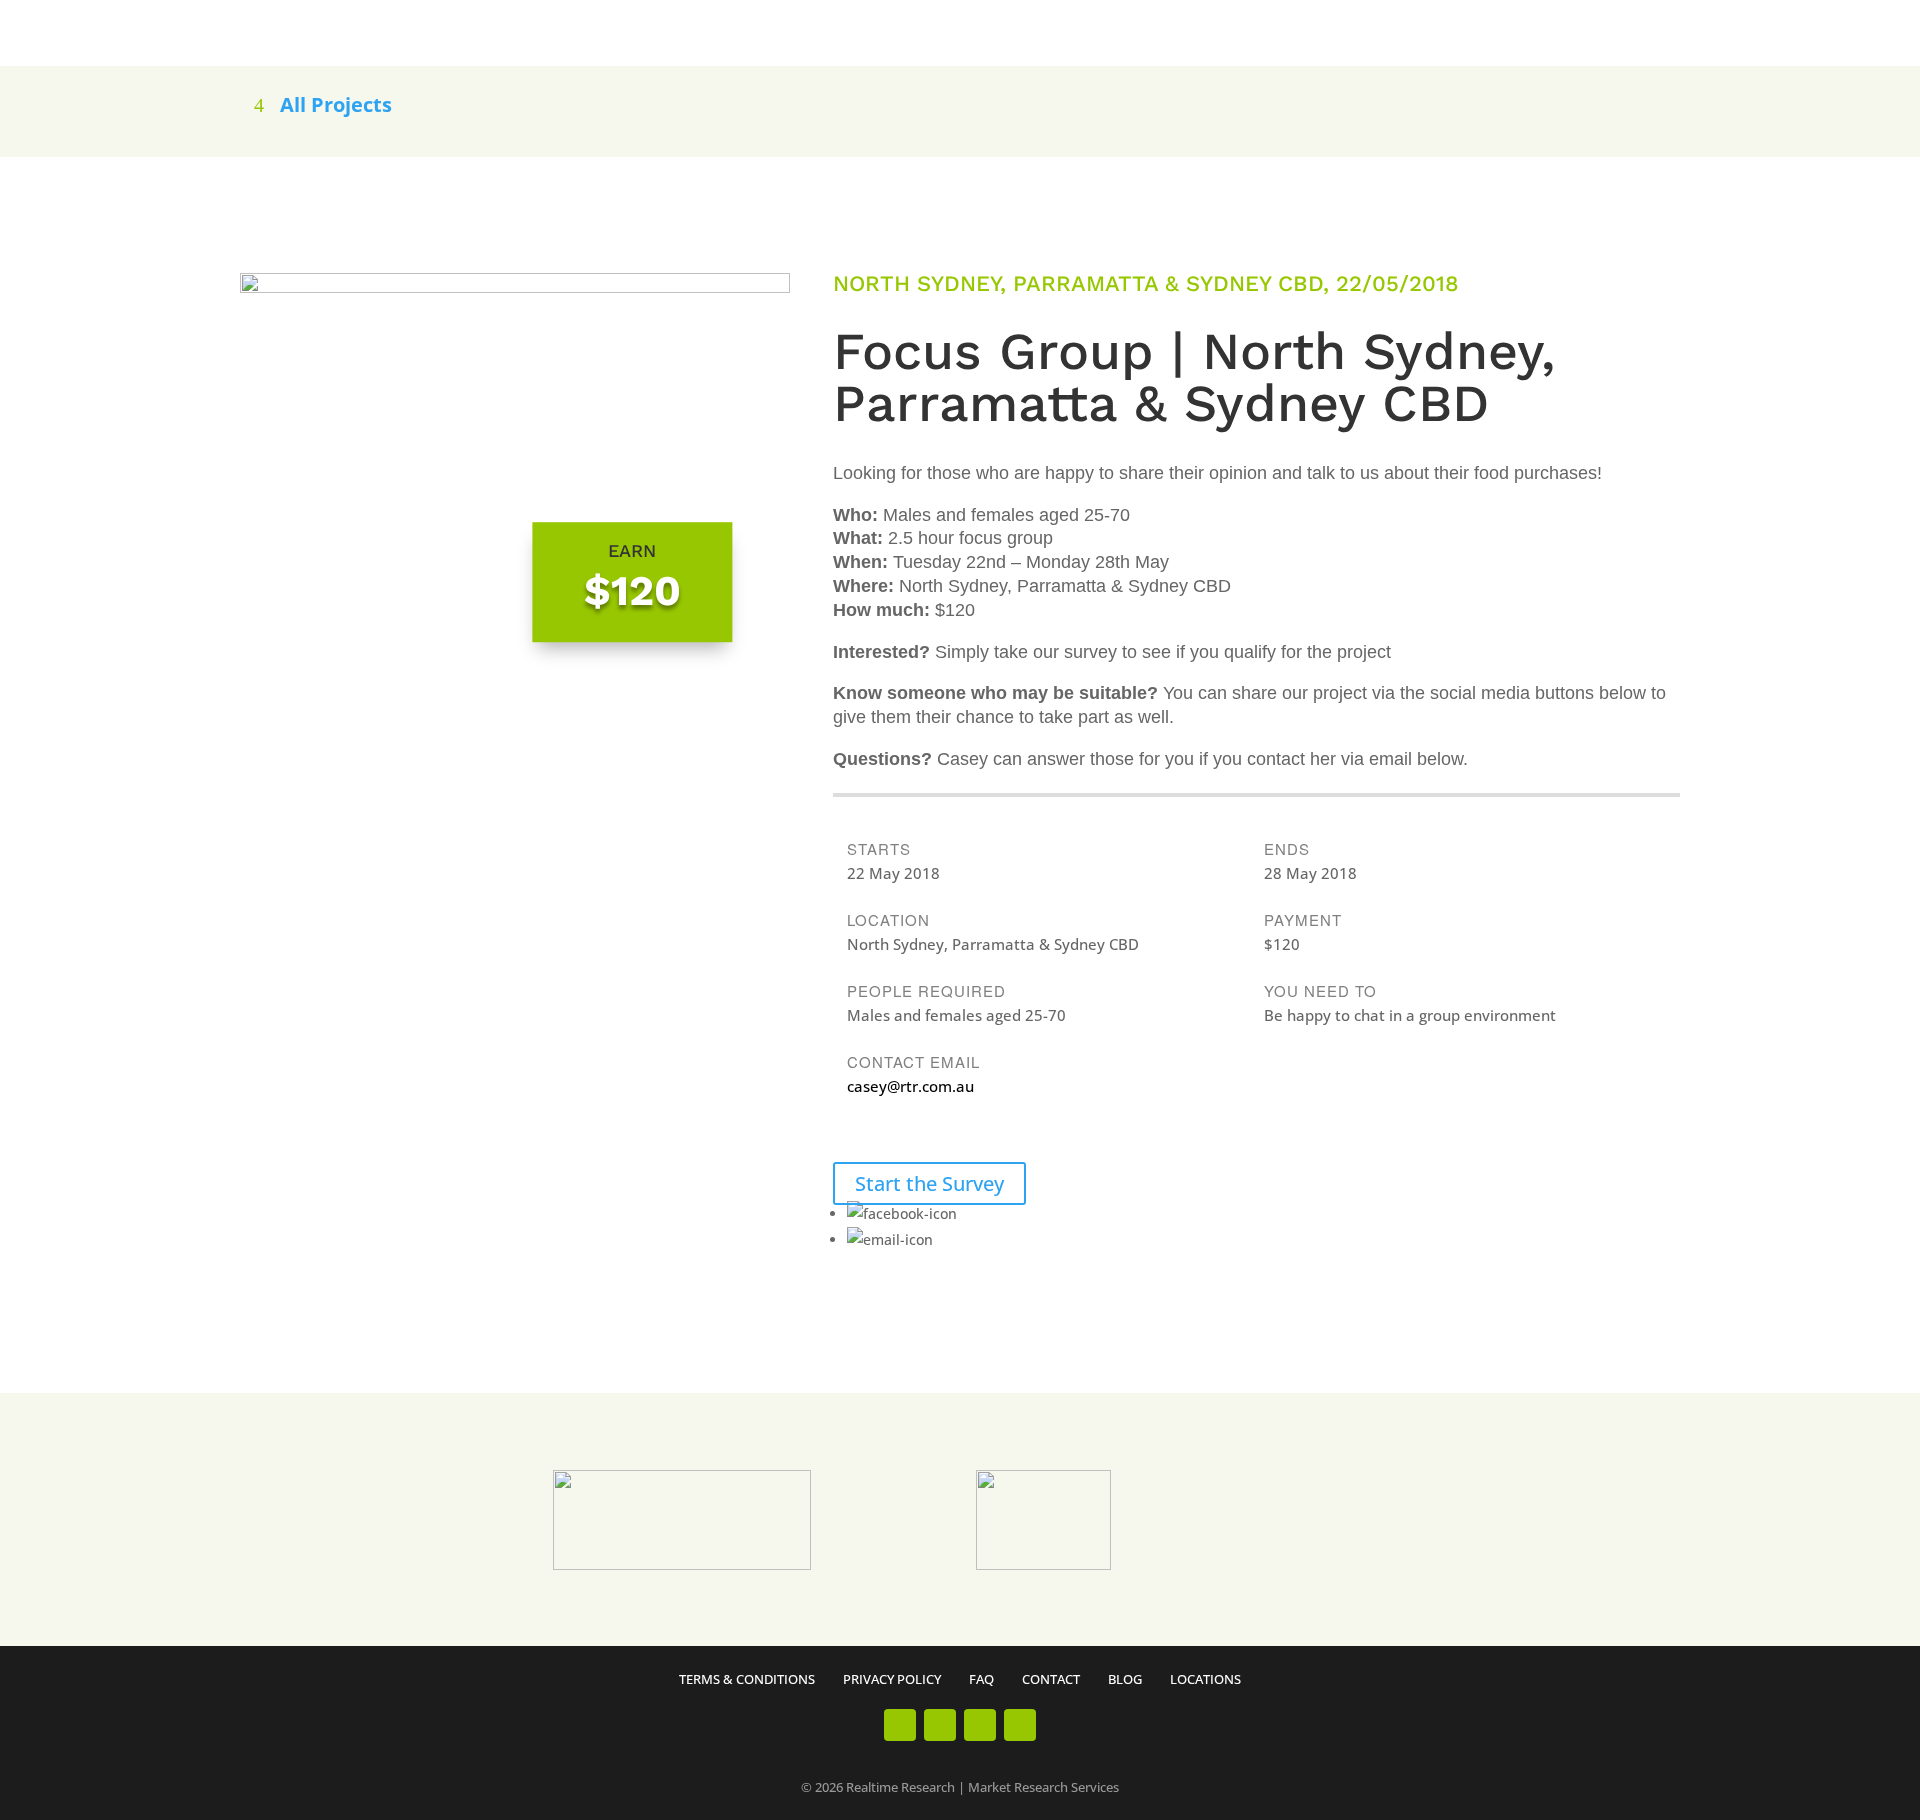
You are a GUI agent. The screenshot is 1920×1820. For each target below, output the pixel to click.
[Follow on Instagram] (940, 1725)
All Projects (336, 104)
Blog (1125, 1679)
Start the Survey (929, 1183)
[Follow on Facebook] (900, 1725)
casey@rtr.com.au (910, 1086)
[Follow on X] (1020, 1725)
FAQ (981, 1679)
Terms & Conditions (747, 1679)
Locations (1205, 1679)
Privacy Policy (892, 1679)
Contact (1051, 1679)
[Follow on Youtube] (980, 1725)
